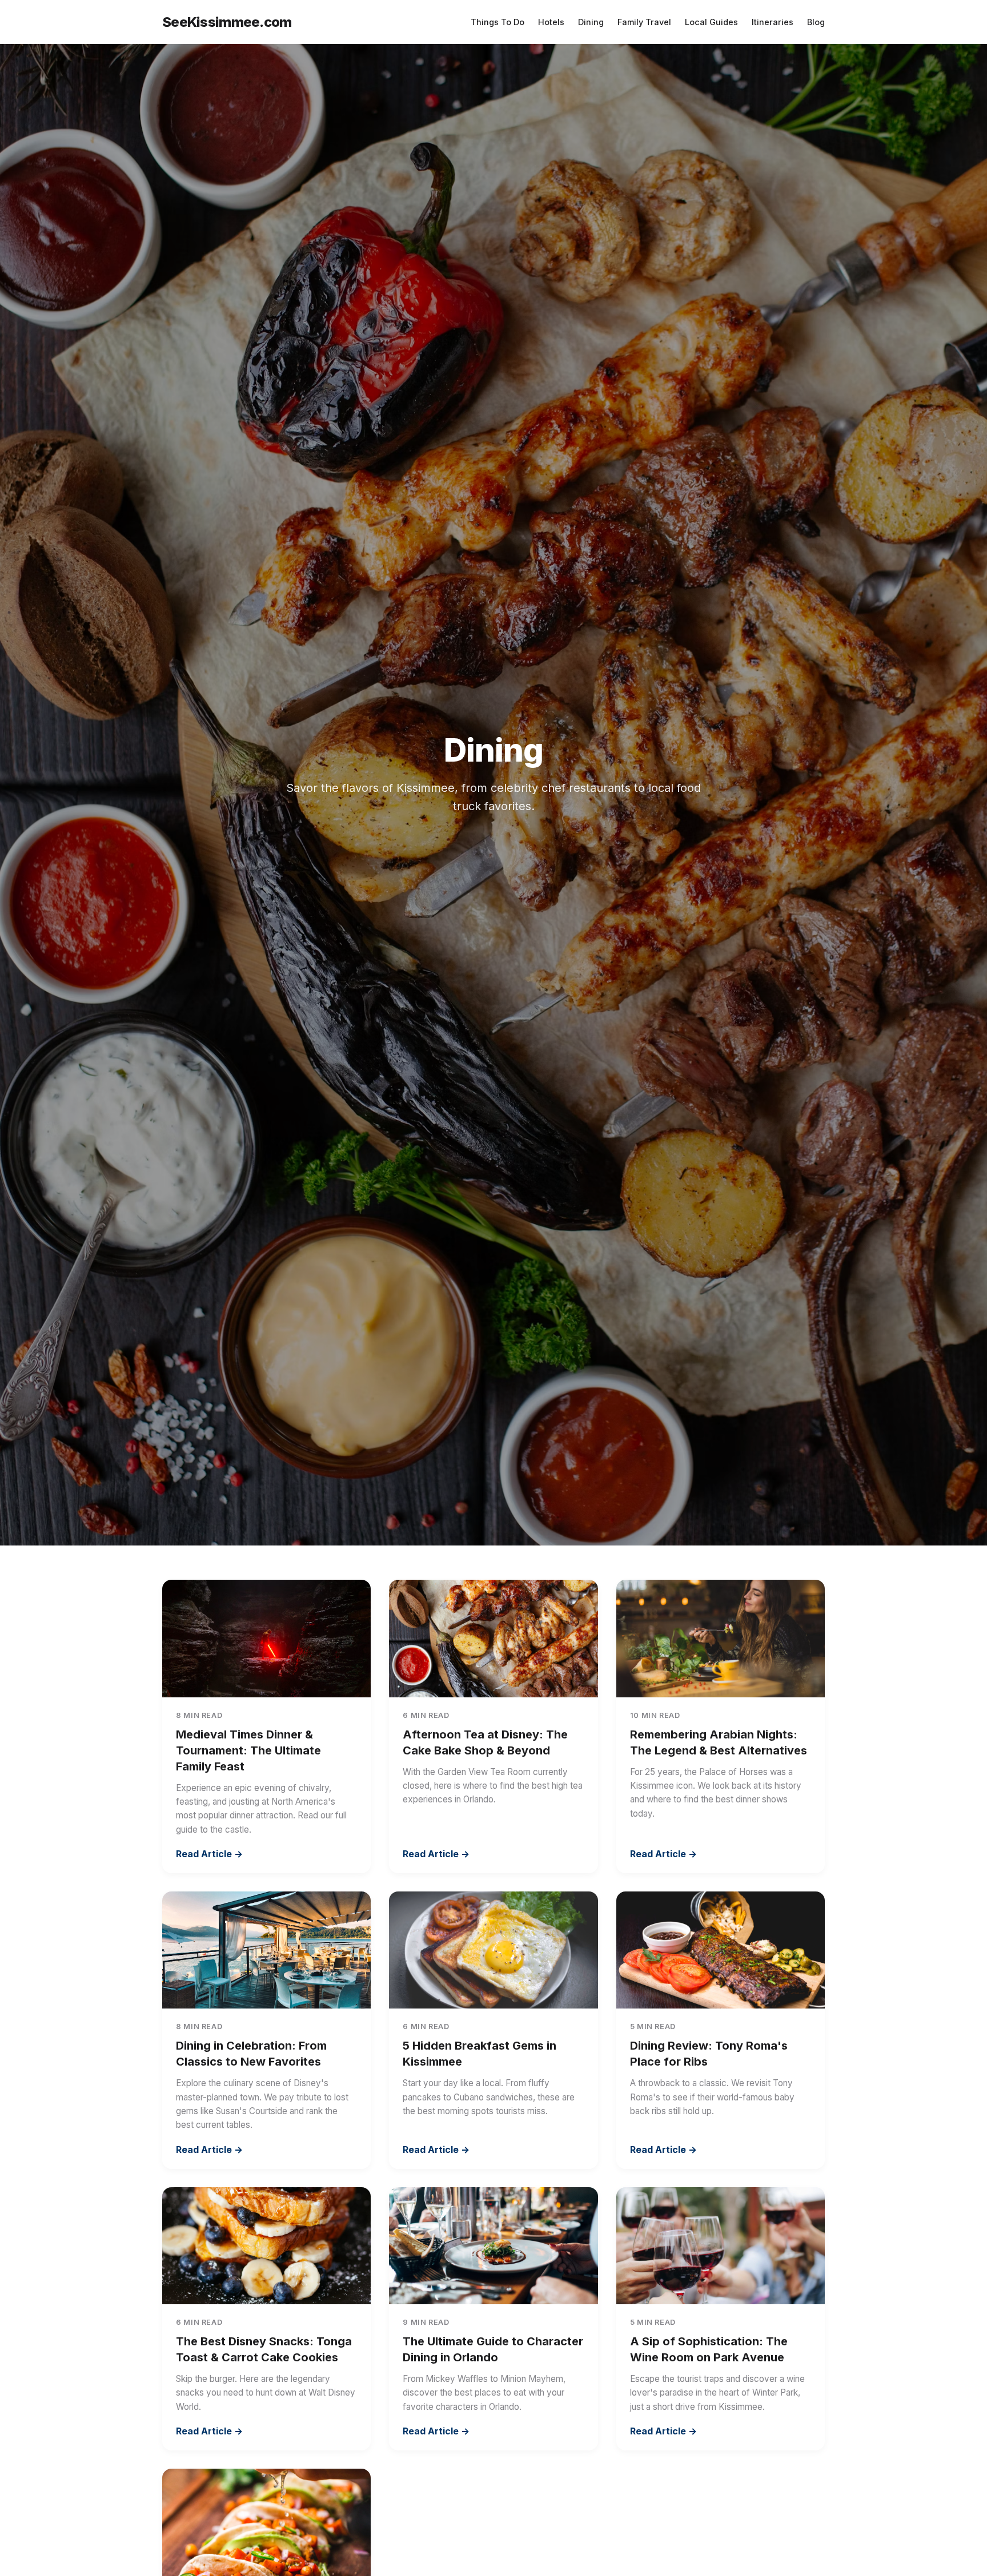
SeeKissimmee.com (227, 22)
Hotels (551, 22)
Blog (816, 22)
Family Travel (644, 22)
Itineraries (773, 22)
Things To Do (497, 22)
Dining (591, 22)
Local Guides (711, 22)
